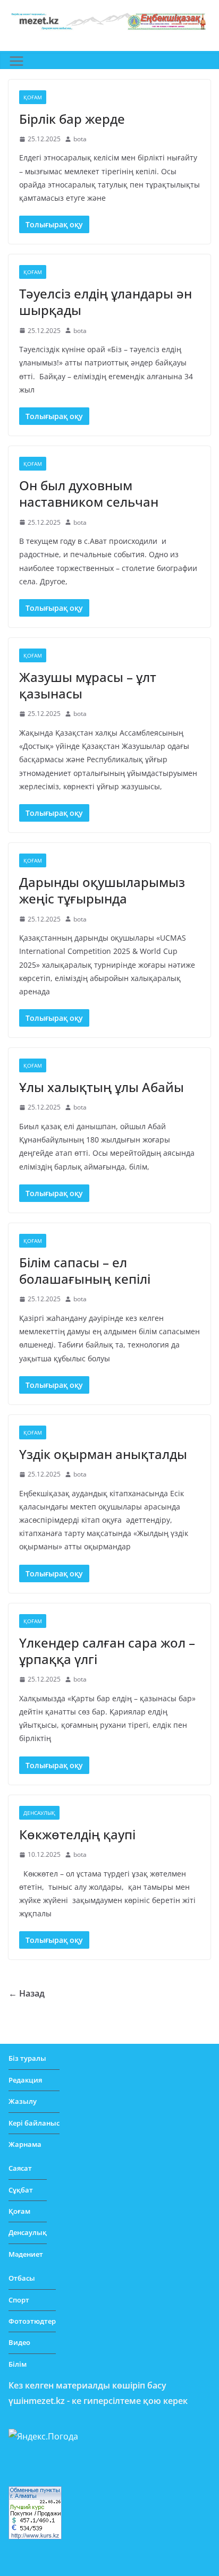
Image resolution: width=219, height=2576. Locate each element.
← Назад (27, 1993)
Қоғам (33, 97)
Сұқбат (21, 2190)
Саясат (20, 2168)
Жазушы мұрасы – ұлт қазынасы (88, 685)
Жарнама (25, 2144)
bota (80, 139)
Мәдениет (26, 2254)
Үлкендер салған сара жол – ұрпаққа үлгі (107, 1651)
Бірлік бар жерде (72, 119)
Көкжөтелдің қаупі (77, 1834)
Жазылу (23, 2101)
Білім (18, 2364)
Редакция (25, 2080)
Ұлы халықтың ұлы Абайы (102, 1087)
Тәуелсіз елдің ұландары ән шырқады (106, 302)
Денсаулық (39, 1813)
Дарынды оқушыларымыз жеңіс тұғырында (102, 890)
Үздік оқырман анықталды (103, 1454)
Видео (19, 2342)
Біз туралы (27, 2058)
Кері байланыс (34, 2123)
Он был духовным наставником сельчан (89, 493)
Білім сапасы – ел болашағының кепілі (85, 1270)
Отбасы (22, 2278)
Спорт (19, 2300)
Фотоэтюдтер (32, 2321)
